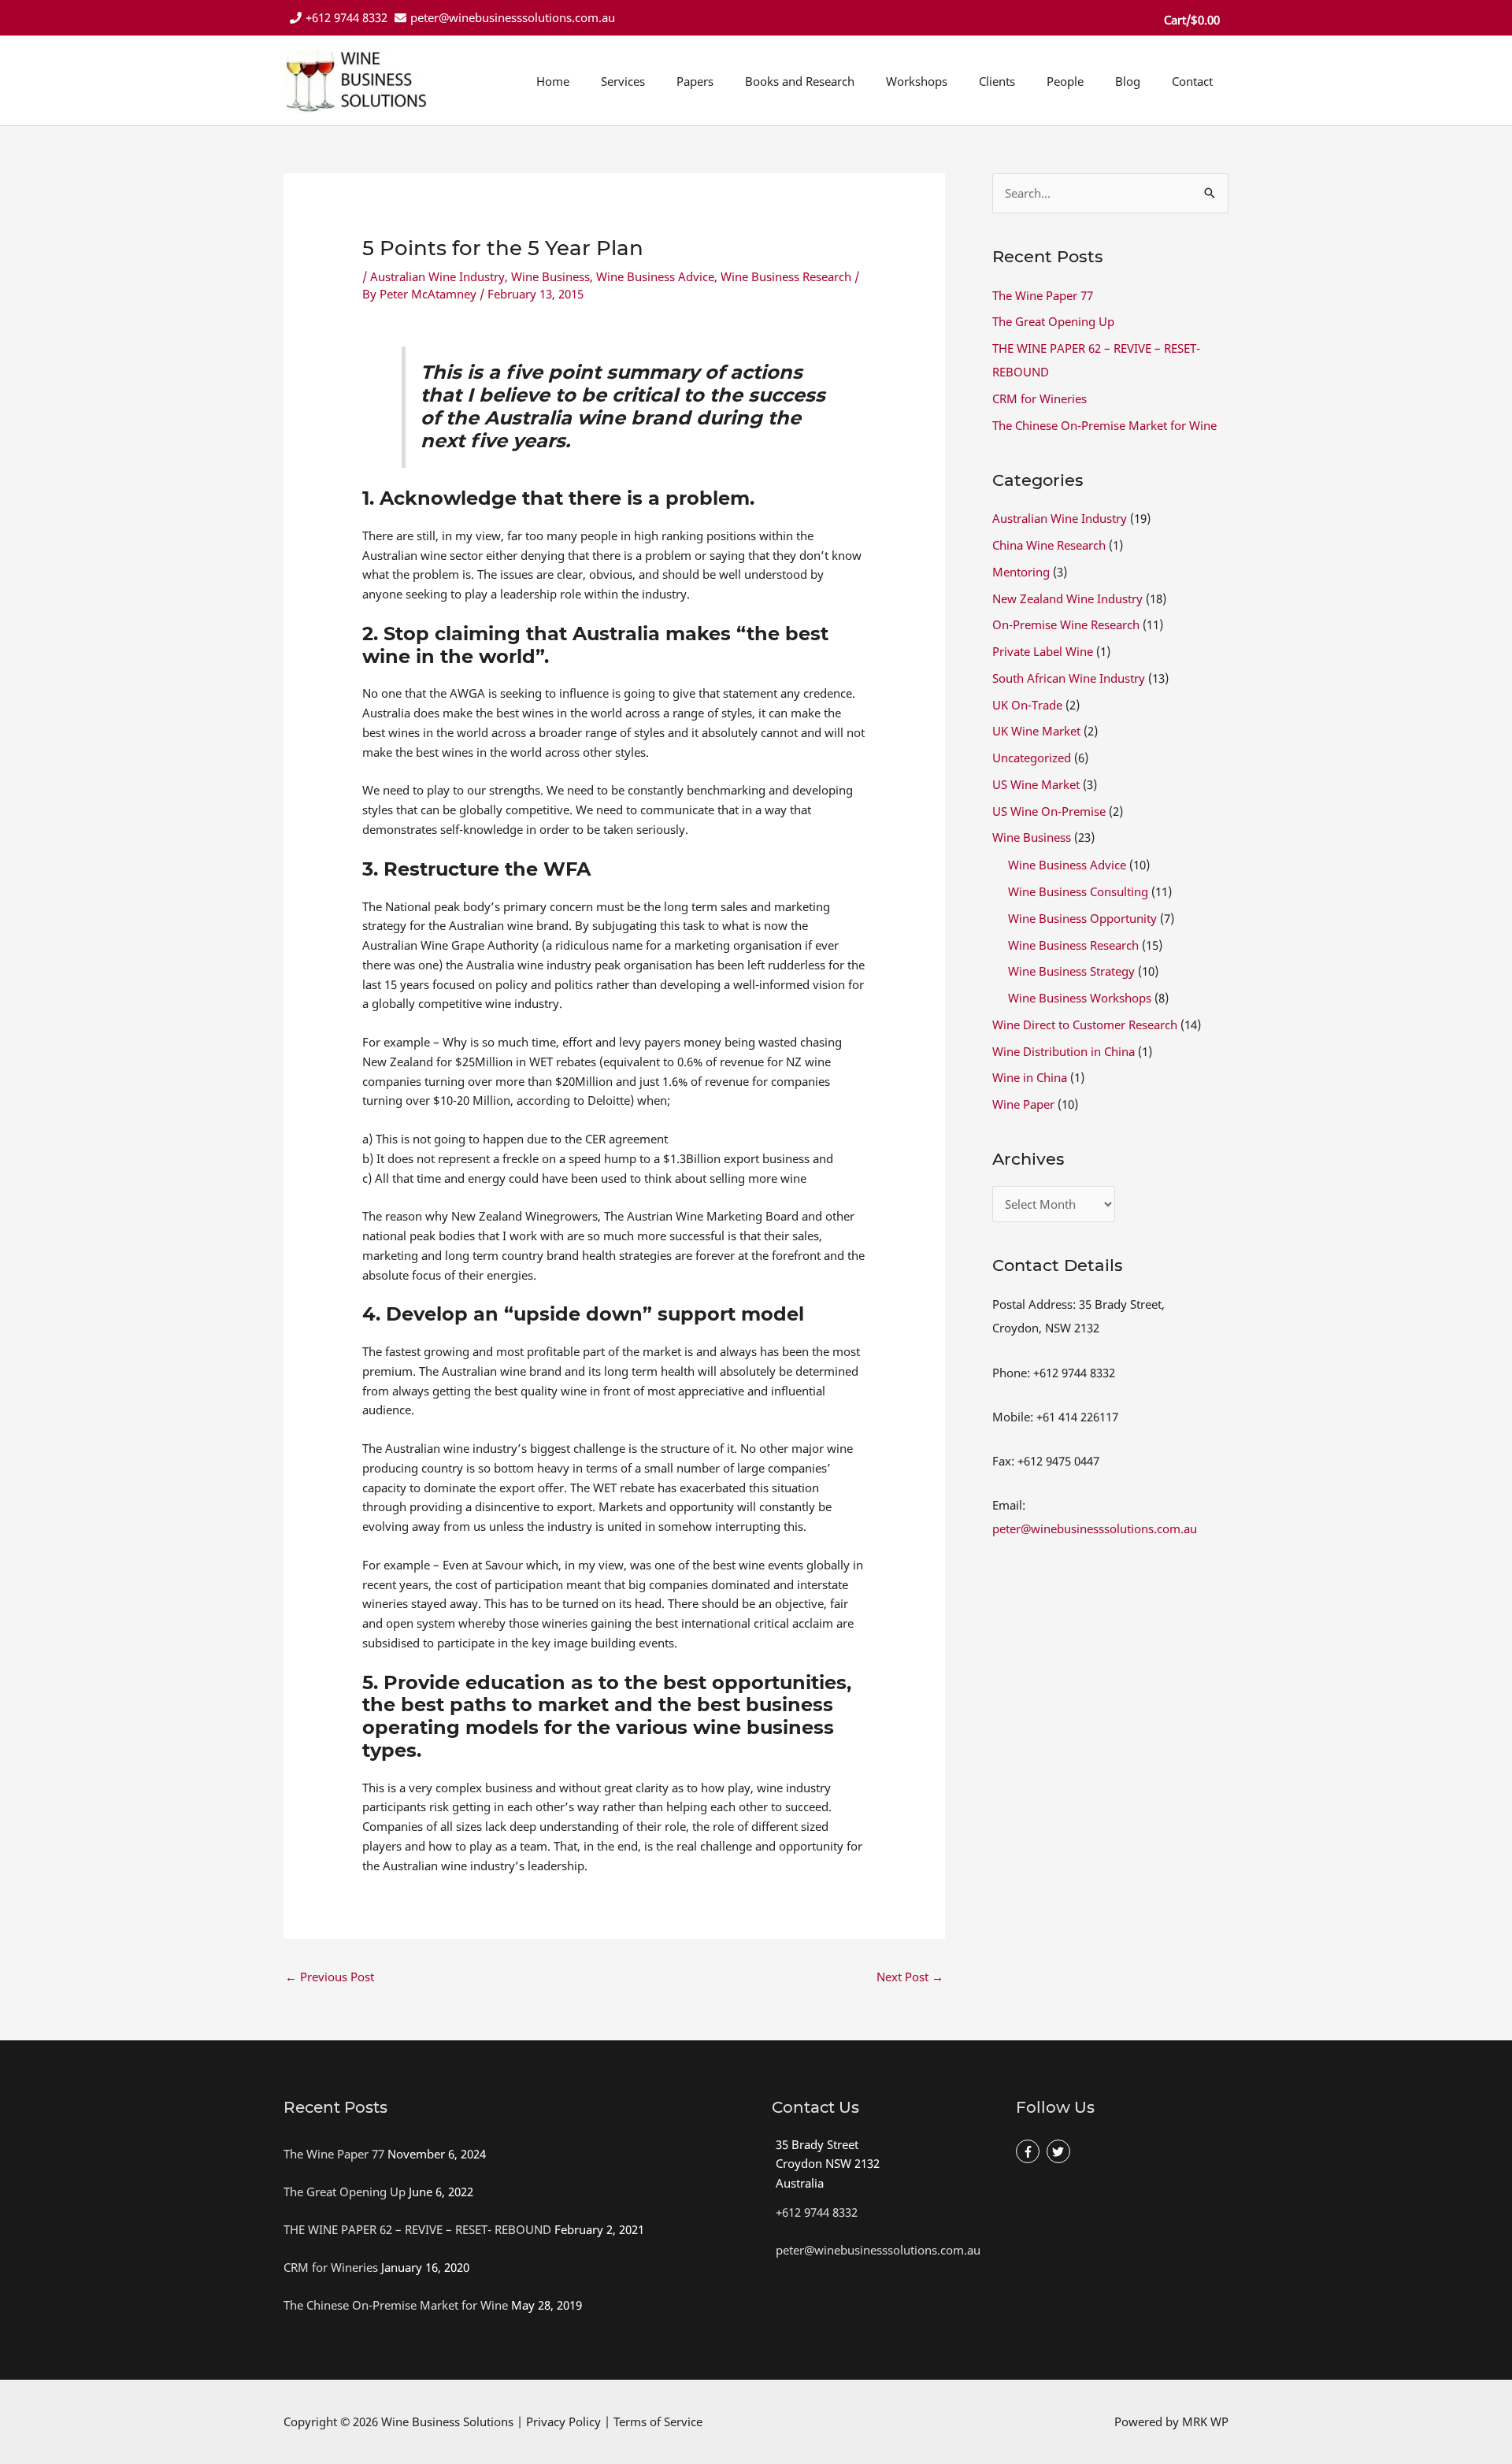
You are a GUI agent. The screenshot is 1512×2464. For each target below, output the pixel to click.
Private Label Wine (1043, 651)
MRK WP (1205, 2421)
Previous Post (330, 1977)
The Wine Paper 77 (1043, 295)
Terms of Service (658, 2421)
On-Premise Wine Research (1066, 624)
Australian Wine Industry (437, 276)
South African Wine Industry (1069, 678)
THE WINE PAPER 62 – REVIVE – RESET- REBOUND (417, 2229)
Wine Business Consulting (1078, 891)
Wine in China (1030, 1077)
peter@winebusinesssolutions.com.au (513, 17)
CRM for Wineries (1039, 398)
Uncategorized (1032, 758)
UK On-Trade (1027, 705)
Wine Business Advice (655, 276)
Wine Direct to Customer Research (1085, 1025)
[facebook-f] (1030, 2152)
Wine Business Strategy (1071, 971)
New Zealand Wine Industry (1067, 598)
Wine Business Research (786, 276)
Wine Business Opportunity (1082, 918)
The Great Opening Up (1053, 321)
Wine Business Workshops (1080, 998)
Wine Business (550, 276)
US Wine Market (1036, 784)
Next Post (910, 1977)
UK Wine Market (1036, 731)
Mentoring (1021, 572)
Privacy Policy (563, 2421)
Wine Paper (1023, 1104)
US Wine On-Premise (1049, 811)
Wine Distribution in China (1064, 1051)
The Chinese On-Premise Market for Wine (1104, 425)
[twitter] (1060, 2152)
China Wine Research (1049, 545)
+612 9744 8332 (346, 17)
